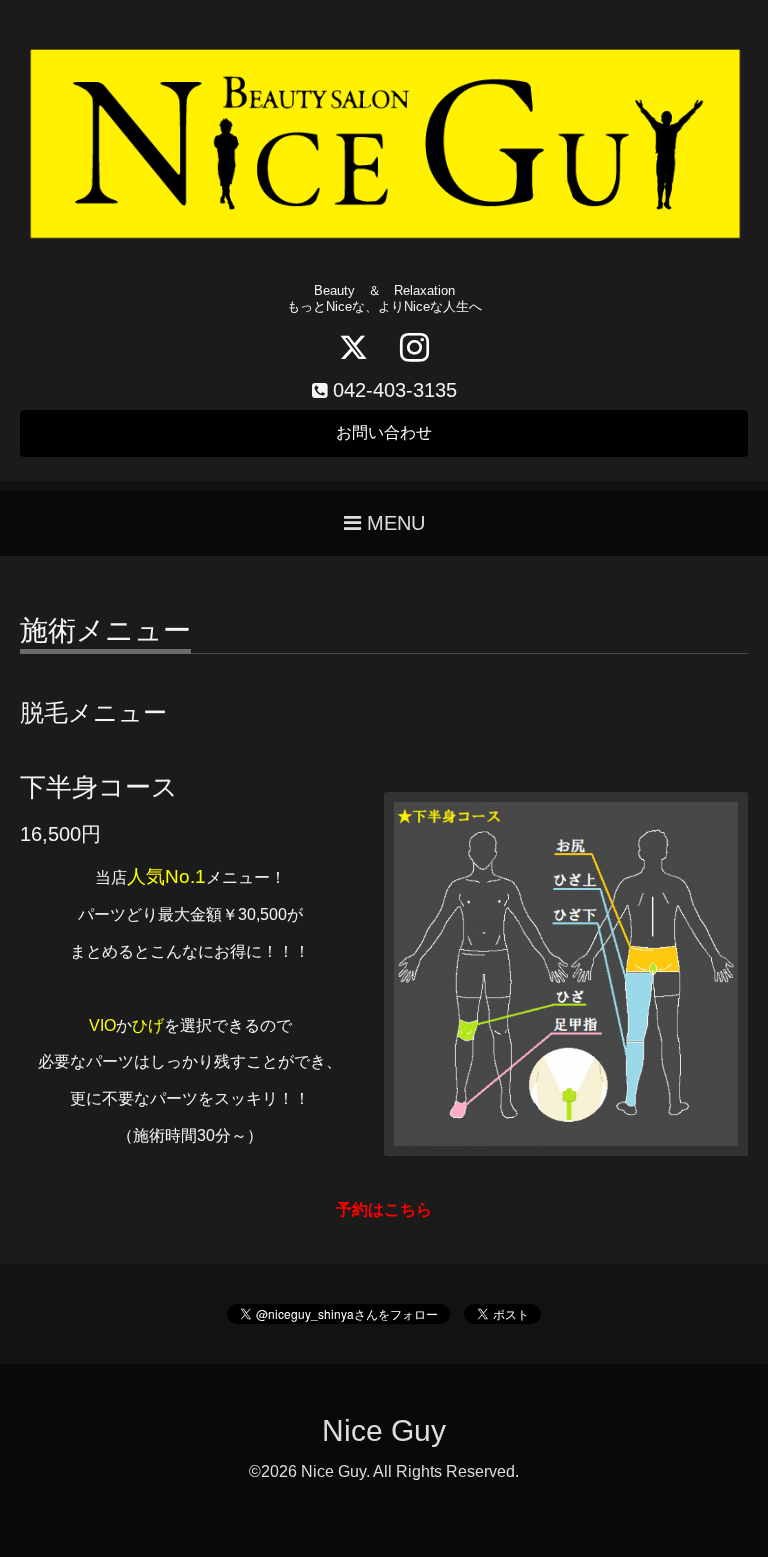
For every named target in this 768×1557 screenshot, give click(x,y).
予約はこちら (384, 1209)
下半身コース (99, 787)
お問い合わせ (384, 432)
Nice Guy (384, 1430)
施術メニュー (105, 631)
